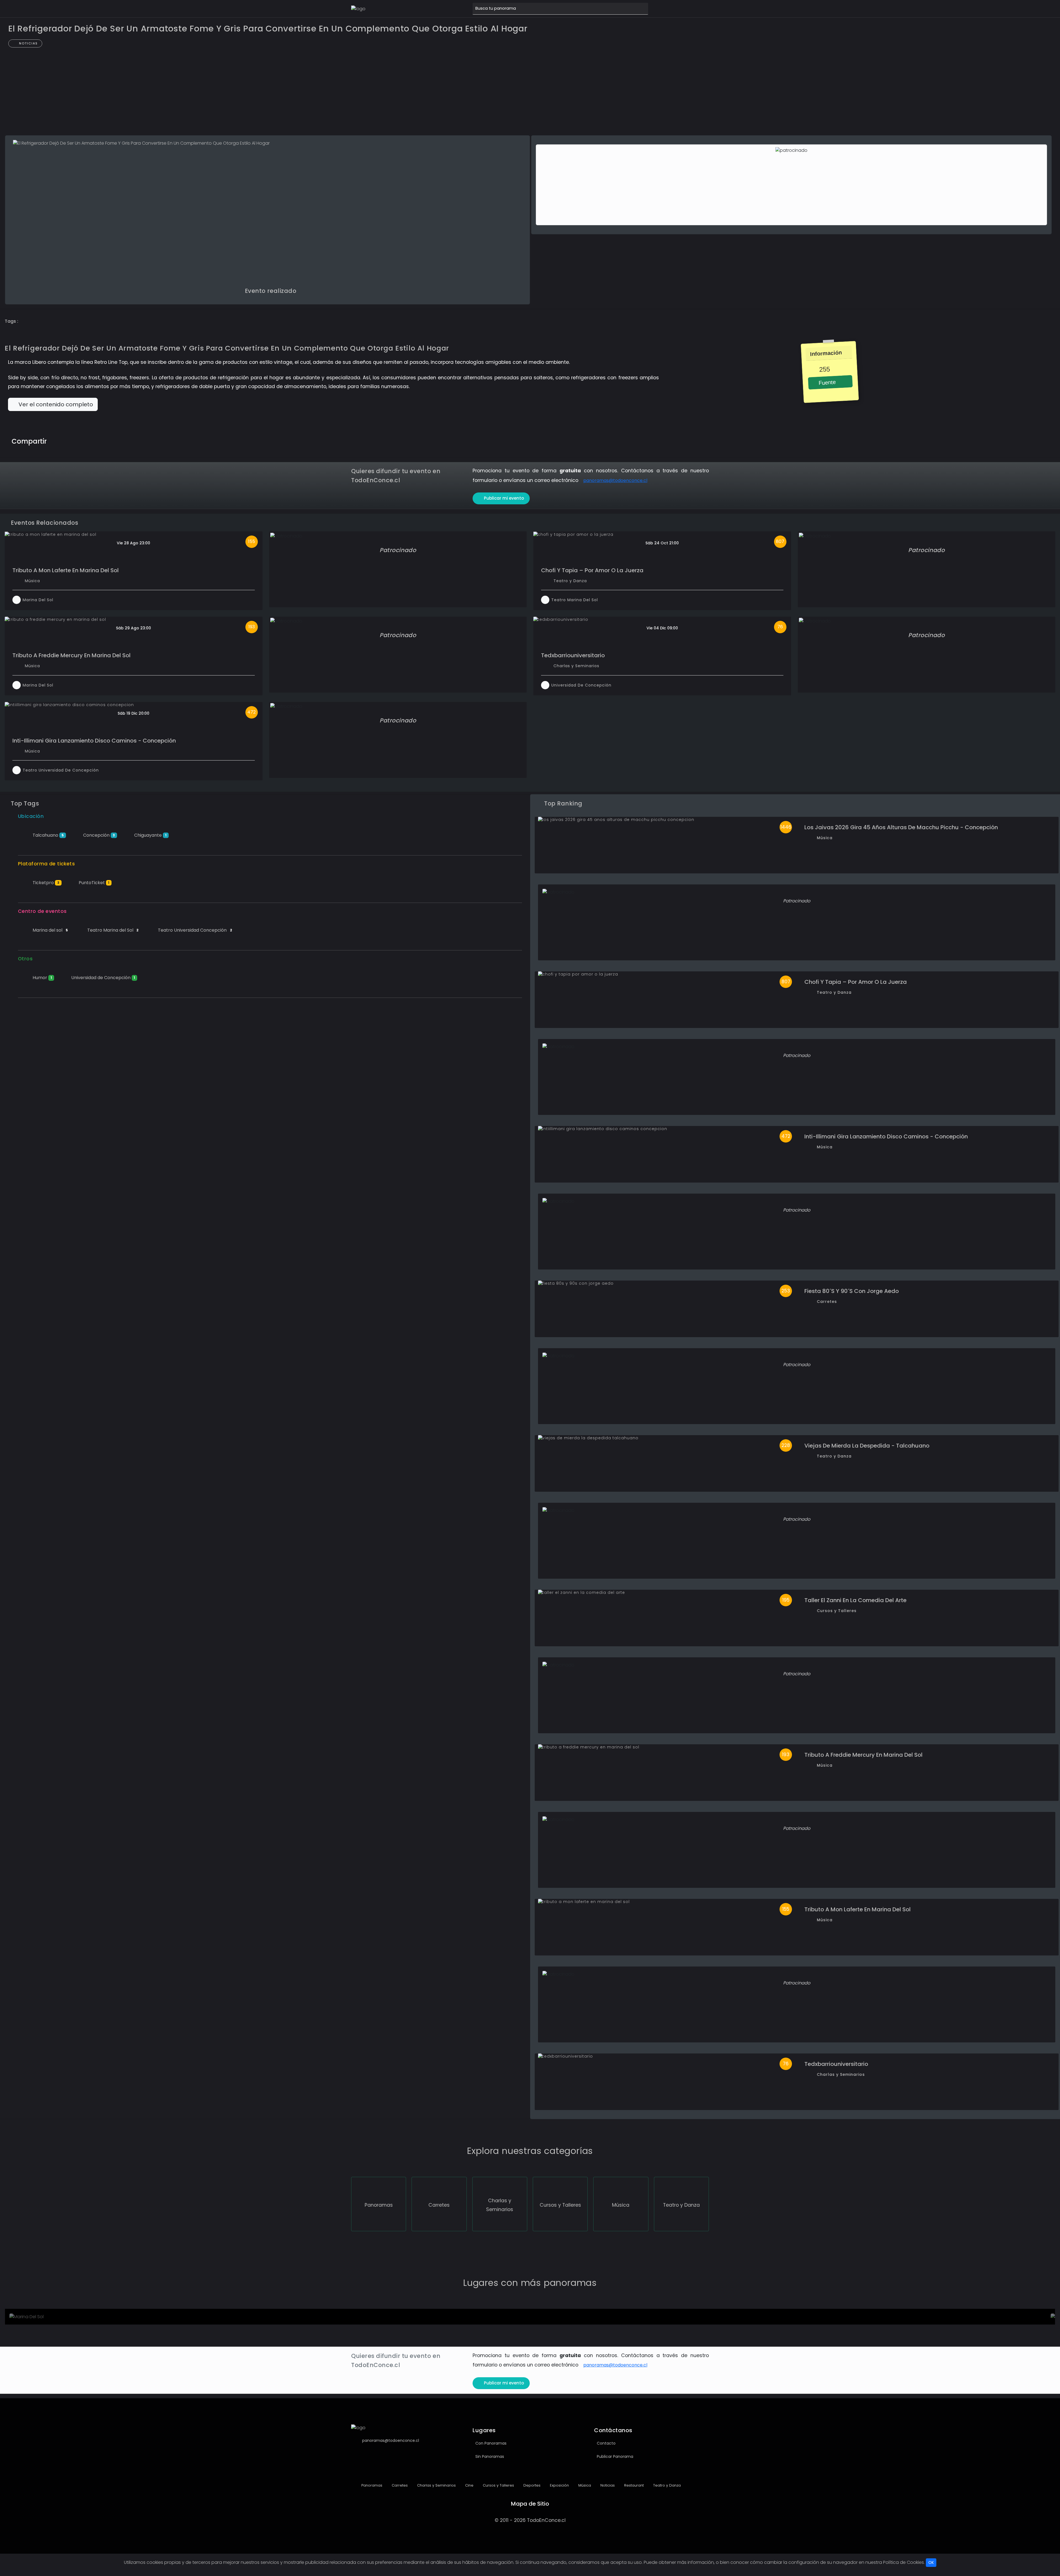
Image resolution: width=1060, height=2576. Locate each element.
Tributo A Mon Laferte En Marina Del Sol (66, 570)
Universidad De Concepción (581, 685)
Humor (42, 978)
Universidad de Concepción (103, 978)
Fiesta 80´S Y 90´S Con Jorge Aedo (852, 1291)
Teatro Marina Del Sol (575, 600)
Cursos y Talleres (837, 1611)
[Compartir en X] (75, 440)
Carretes (827, 1302)
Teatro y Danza (570, 581)
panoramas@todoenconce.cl (615, 480)
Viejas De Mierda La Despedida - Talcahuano (867, 1446)
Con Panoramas (491, 2443)
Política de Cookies (903, 2562)
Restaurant (633, 2485)
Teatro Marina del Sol (112, 930)
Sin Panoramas (490, 2456)
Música (32, 581)
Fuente (826, 383)
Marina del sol (50, 930)
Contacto (606, 2443)
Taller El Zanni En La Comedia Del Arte (855, 1600)
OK (931, 2562)
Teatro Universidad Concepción (194, 930)
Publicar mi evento (504, 498)
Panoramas (371, 2485)
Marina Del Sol (38, 600)
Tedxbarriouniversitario (573, 655)
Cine (469, 2485)
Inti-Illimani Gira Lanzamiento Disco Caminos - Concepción (94, 741)
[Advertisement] (530, 94)
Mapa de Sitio (530, 2504)
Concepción (99, 835)
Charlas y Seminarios (576, 666)
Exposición (559, 2485)
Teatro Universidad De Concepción (61, 770)
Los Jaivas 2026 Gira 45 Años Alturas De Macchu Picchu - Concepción (901, 827)
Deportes (531, 2485)
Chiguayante (150, 835)
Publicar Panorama (615, 2456)
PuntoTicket (94, 883)
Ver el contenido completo (55, 404)
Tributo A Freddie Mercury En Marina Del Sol (71, 655)
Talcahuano (48, 835)
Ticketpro (45, 883)
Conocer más (40, 2318)
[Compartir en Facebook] (64, 440)
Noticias (28, 43)
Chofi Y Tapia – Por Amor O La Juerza (592, 570)
